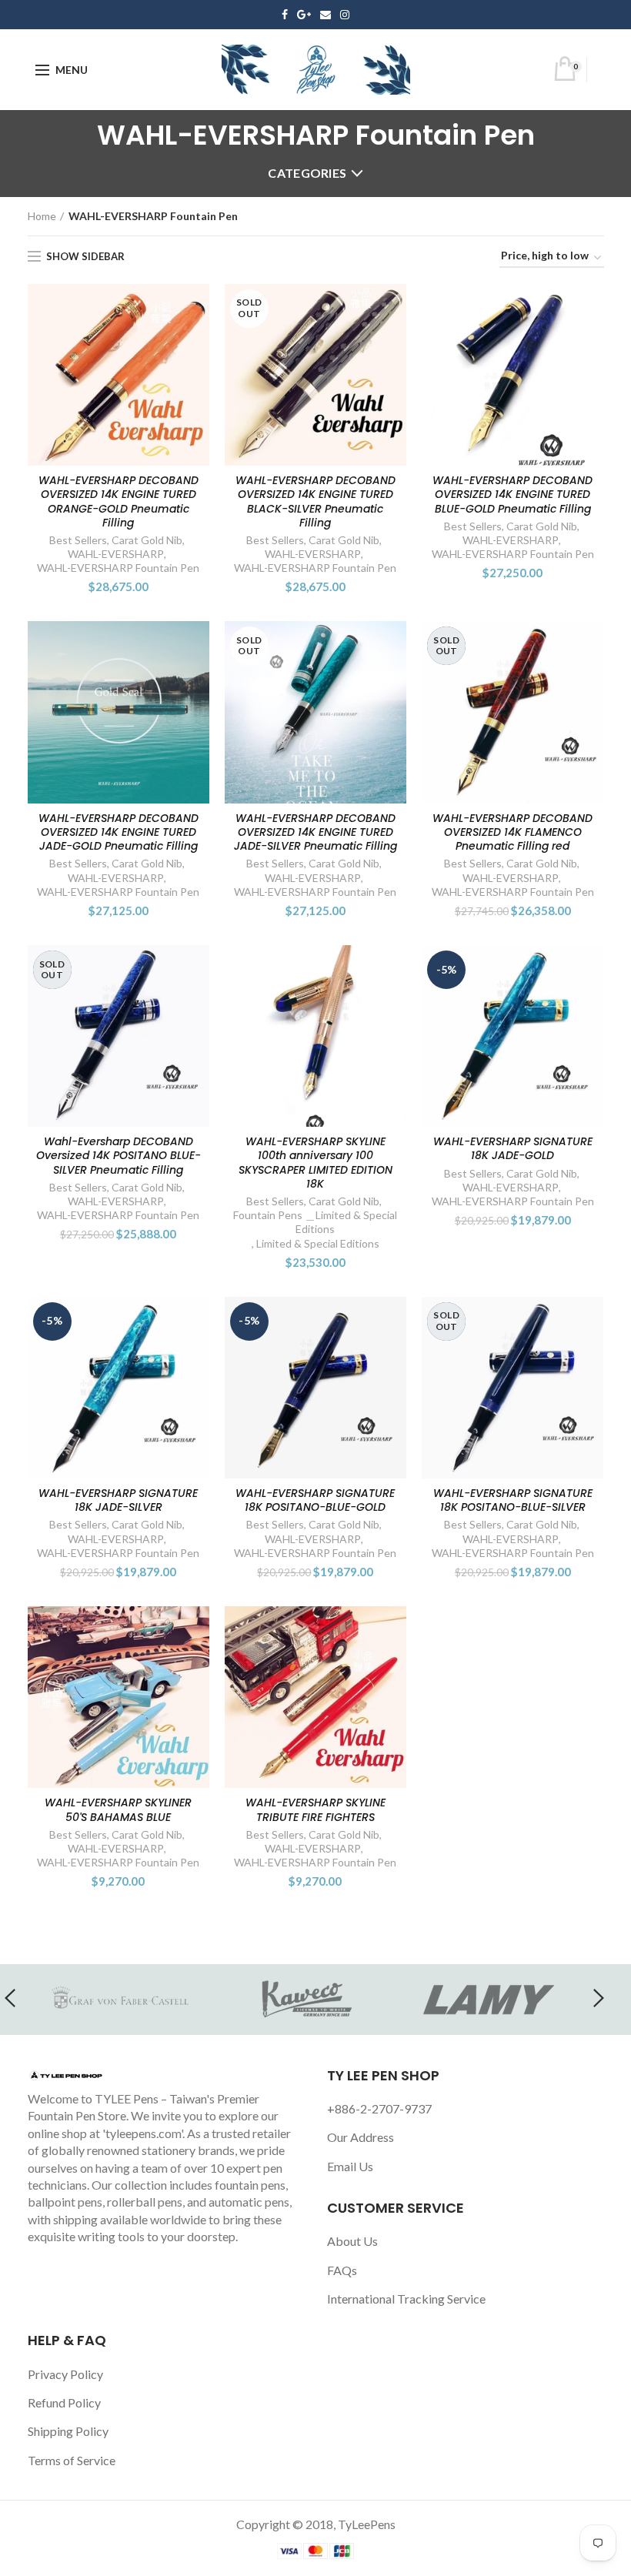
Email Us (350, 2166)
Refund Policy (64, 2402)
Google (304, 15)
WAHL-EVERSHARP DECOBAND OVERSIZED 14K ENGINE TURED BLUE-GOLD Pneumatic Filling (512, 494)
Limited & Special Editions (318, 1243)
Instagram (345, 15)
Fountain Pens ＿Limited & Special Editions (315, 1222)
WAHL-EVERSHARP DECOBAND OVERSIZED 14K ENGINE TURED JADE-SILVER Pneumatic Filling (315, 832)
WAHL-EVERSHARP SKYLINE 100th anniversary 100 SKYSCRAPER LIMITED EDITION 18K (315, 1163)
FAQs (342, 2270)
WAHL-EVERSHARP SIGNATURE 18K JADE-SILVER (118, 1500)
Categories (307, 173)
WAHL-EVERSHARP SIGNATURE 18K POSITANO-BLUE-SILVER (513, 1500)
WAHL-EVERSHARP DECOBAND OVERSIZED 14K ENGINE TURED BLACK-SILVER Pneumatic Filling (315, 501)
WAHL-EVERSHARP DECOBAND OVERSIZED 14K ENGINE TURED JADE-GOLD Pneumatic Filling (119, 832)
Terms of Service (72, 2460)
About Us (352, 2241)
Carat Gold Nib (147, 540)
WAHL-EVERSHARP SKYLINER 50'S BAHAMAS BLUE (118, 1809)
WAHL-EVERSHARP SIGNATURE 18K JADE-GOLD (513, 1148)
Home (42, 216)
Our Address (361, 2137)
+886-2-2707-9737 (379, 2108)
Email (326, 15)
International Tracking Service (406, 2299)
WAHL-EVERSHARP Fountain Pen (118, 568)
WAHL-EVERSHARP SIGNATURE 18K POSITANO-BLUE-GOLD (315, 1500)
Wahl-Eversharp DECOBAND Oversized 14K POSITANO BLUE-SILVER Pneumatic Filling (119, 1156)
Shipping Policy (68, 2431)
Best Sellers (78, 540)
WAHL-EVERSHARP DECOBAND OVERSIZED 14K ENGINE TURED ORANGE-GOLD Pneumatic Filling (119, 501)
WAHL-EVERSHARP (116, 554)
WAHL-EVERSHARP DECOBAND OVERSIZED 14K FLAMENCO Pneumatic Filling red (512, 832)
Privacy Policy (65, 2374)
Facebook (285, 15)
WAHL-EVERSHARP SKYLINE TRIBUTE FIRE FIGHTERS (315, 1809)
